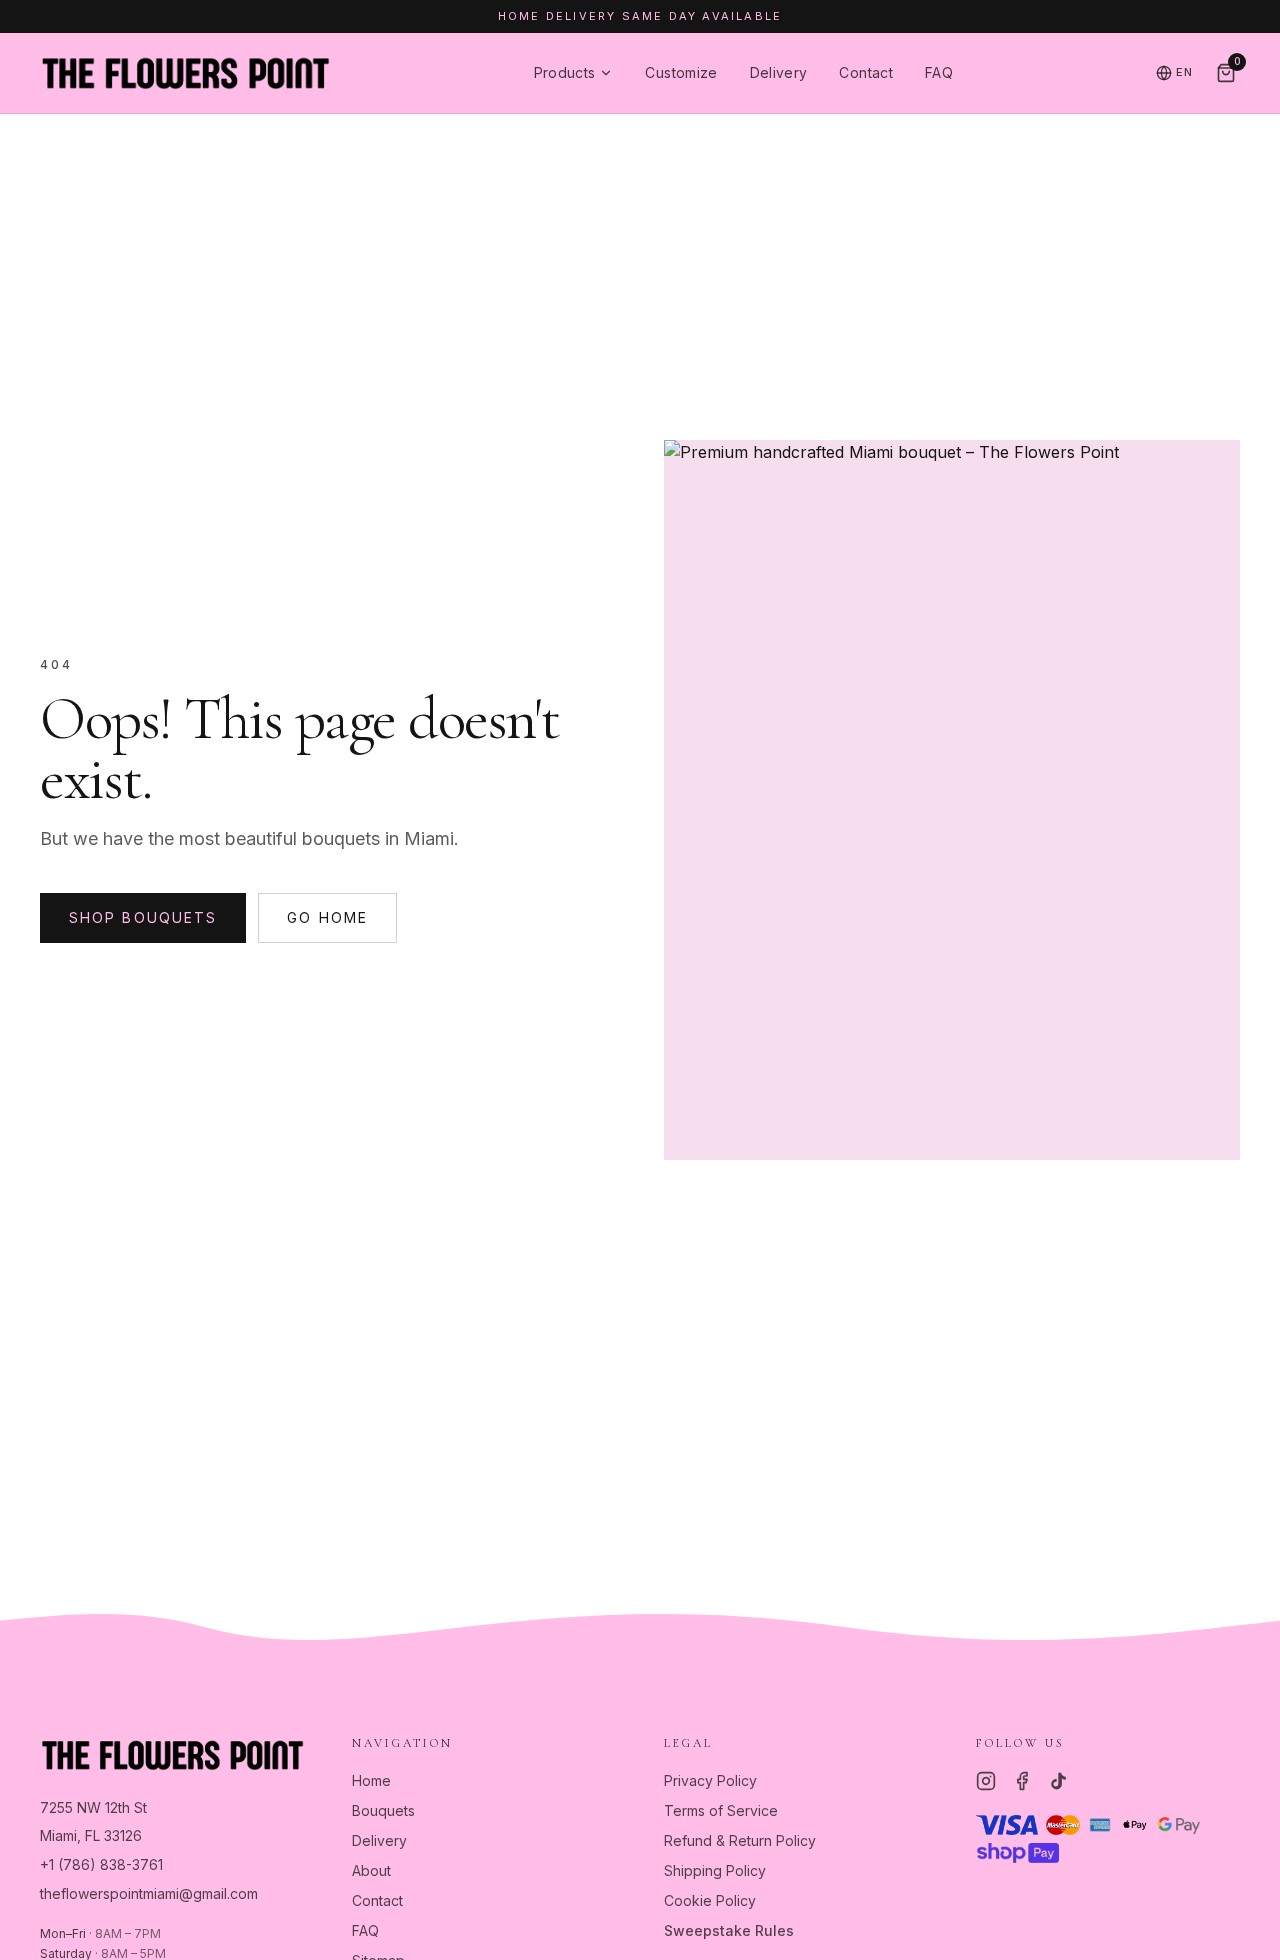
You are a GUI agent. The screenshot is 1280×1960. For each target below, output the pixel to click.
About (371, 1870)
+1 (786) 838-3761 (101, 1864)
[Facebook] (1022, 1781)
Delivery (779, 72)
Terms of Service (721, 1810)
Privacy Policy (710, 1780)
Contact (865, 72)
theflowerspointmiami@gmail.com (149, 1893)
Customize (681, 72)
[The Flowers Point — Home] (185, 73)
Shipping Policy (715, 1870)
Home (371, 1780)
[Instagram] (986, 1781)
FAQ (939, 72)
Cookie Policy (710, 1900)
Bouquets (383, 1810)
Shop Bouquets (143, 917)
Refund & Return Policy (740, 1840)
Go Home (327, 917)
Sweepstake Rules (729, 1930)
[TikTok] (1058, 1781)
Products (565, 72)
